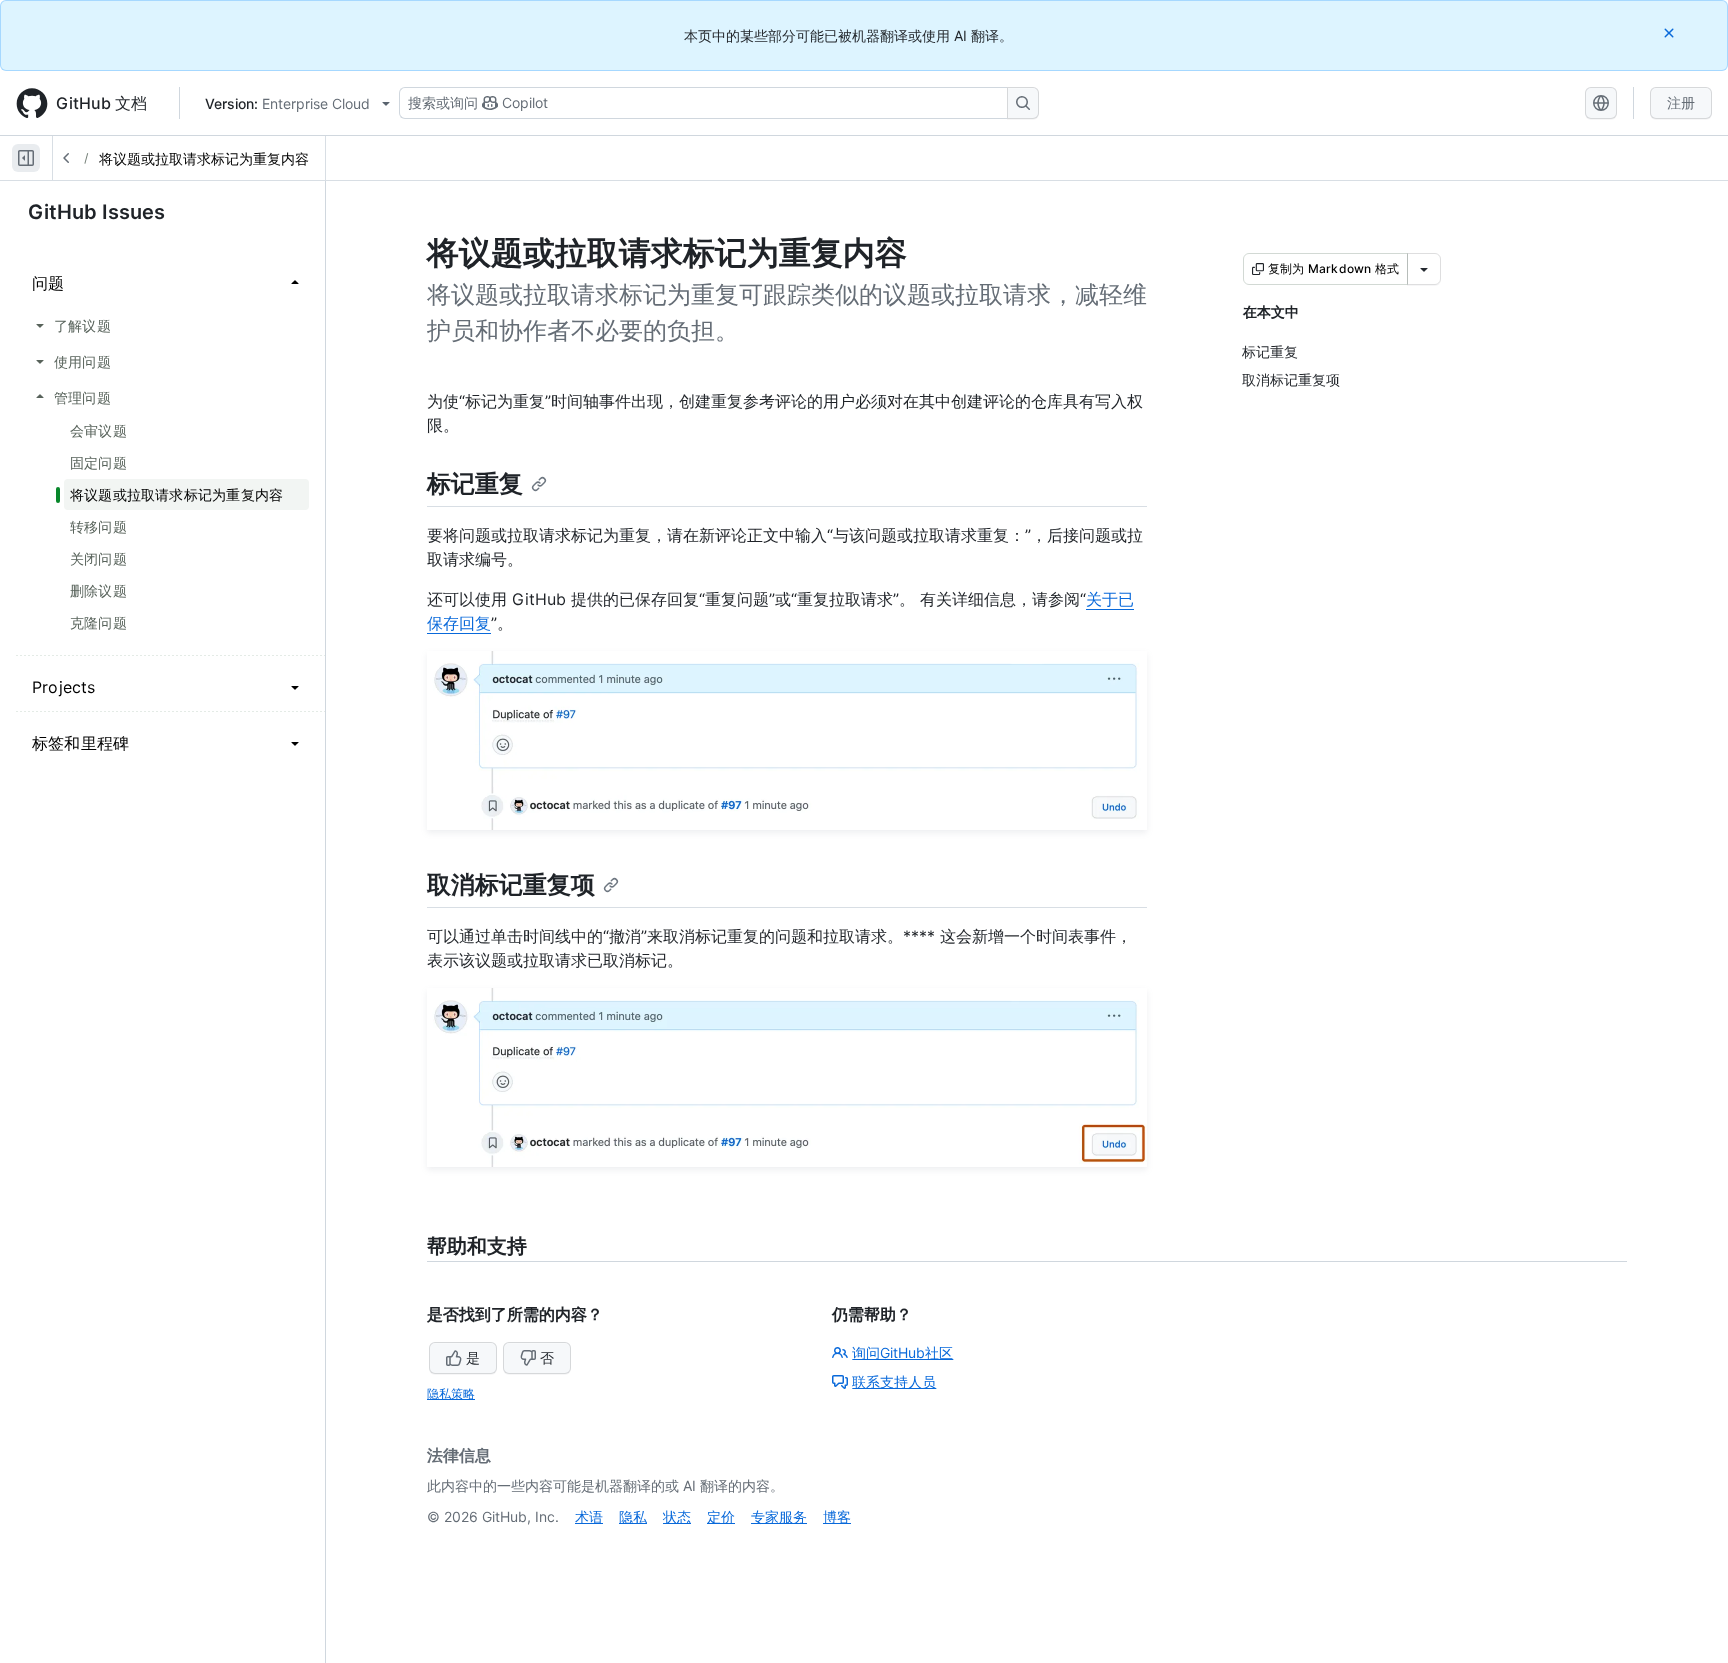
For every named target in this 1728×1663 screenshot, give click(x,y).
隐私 (633, 1516)
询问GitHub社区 (902, 1352)
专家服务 (779, 1516)
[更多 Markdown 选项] (1424, 269)
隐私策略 (451, 1393)
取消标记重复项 (511, 884)
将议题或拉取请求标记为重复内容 (204, 158)
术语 (589, 1516)
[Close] (1671, 32)
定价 (721, 1516)
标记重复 (475, 483)
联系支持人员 (894, 1381)
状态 (677, 1516)
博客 (837, 1516)
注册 (1681, 102)
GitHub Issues (96, 212)
